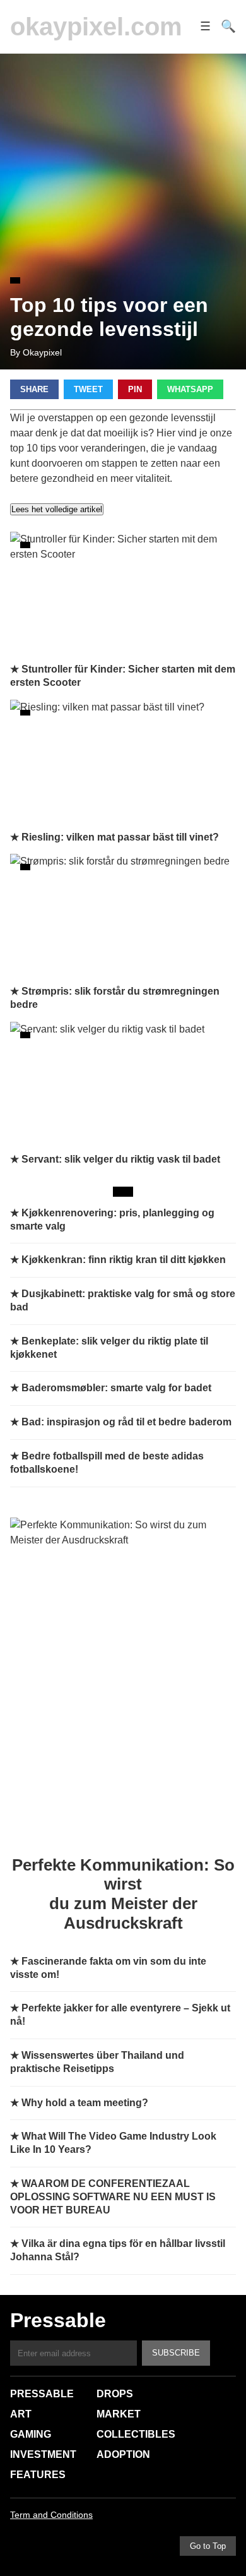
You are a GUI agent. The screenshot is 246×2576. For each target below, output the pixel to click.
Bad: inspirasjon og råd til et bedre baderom (126, 1422)
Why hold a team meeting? (85, 2103)
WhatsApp (190, 389)
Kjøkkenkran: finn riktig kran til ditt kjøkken (124, 1260)
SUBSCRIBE (176, 2353)
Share (34, 389)
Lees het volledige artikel (57, 509)
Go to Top (208, 2546)
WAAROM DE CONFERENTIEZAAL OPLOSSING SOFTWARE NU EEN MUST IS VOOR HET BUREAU (113, 2197)
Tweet (88, 389)
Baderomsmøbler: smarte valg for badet (116, 1388)
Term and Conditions (51, 2515)
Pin (135, 389)
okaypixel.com (96, 27)
